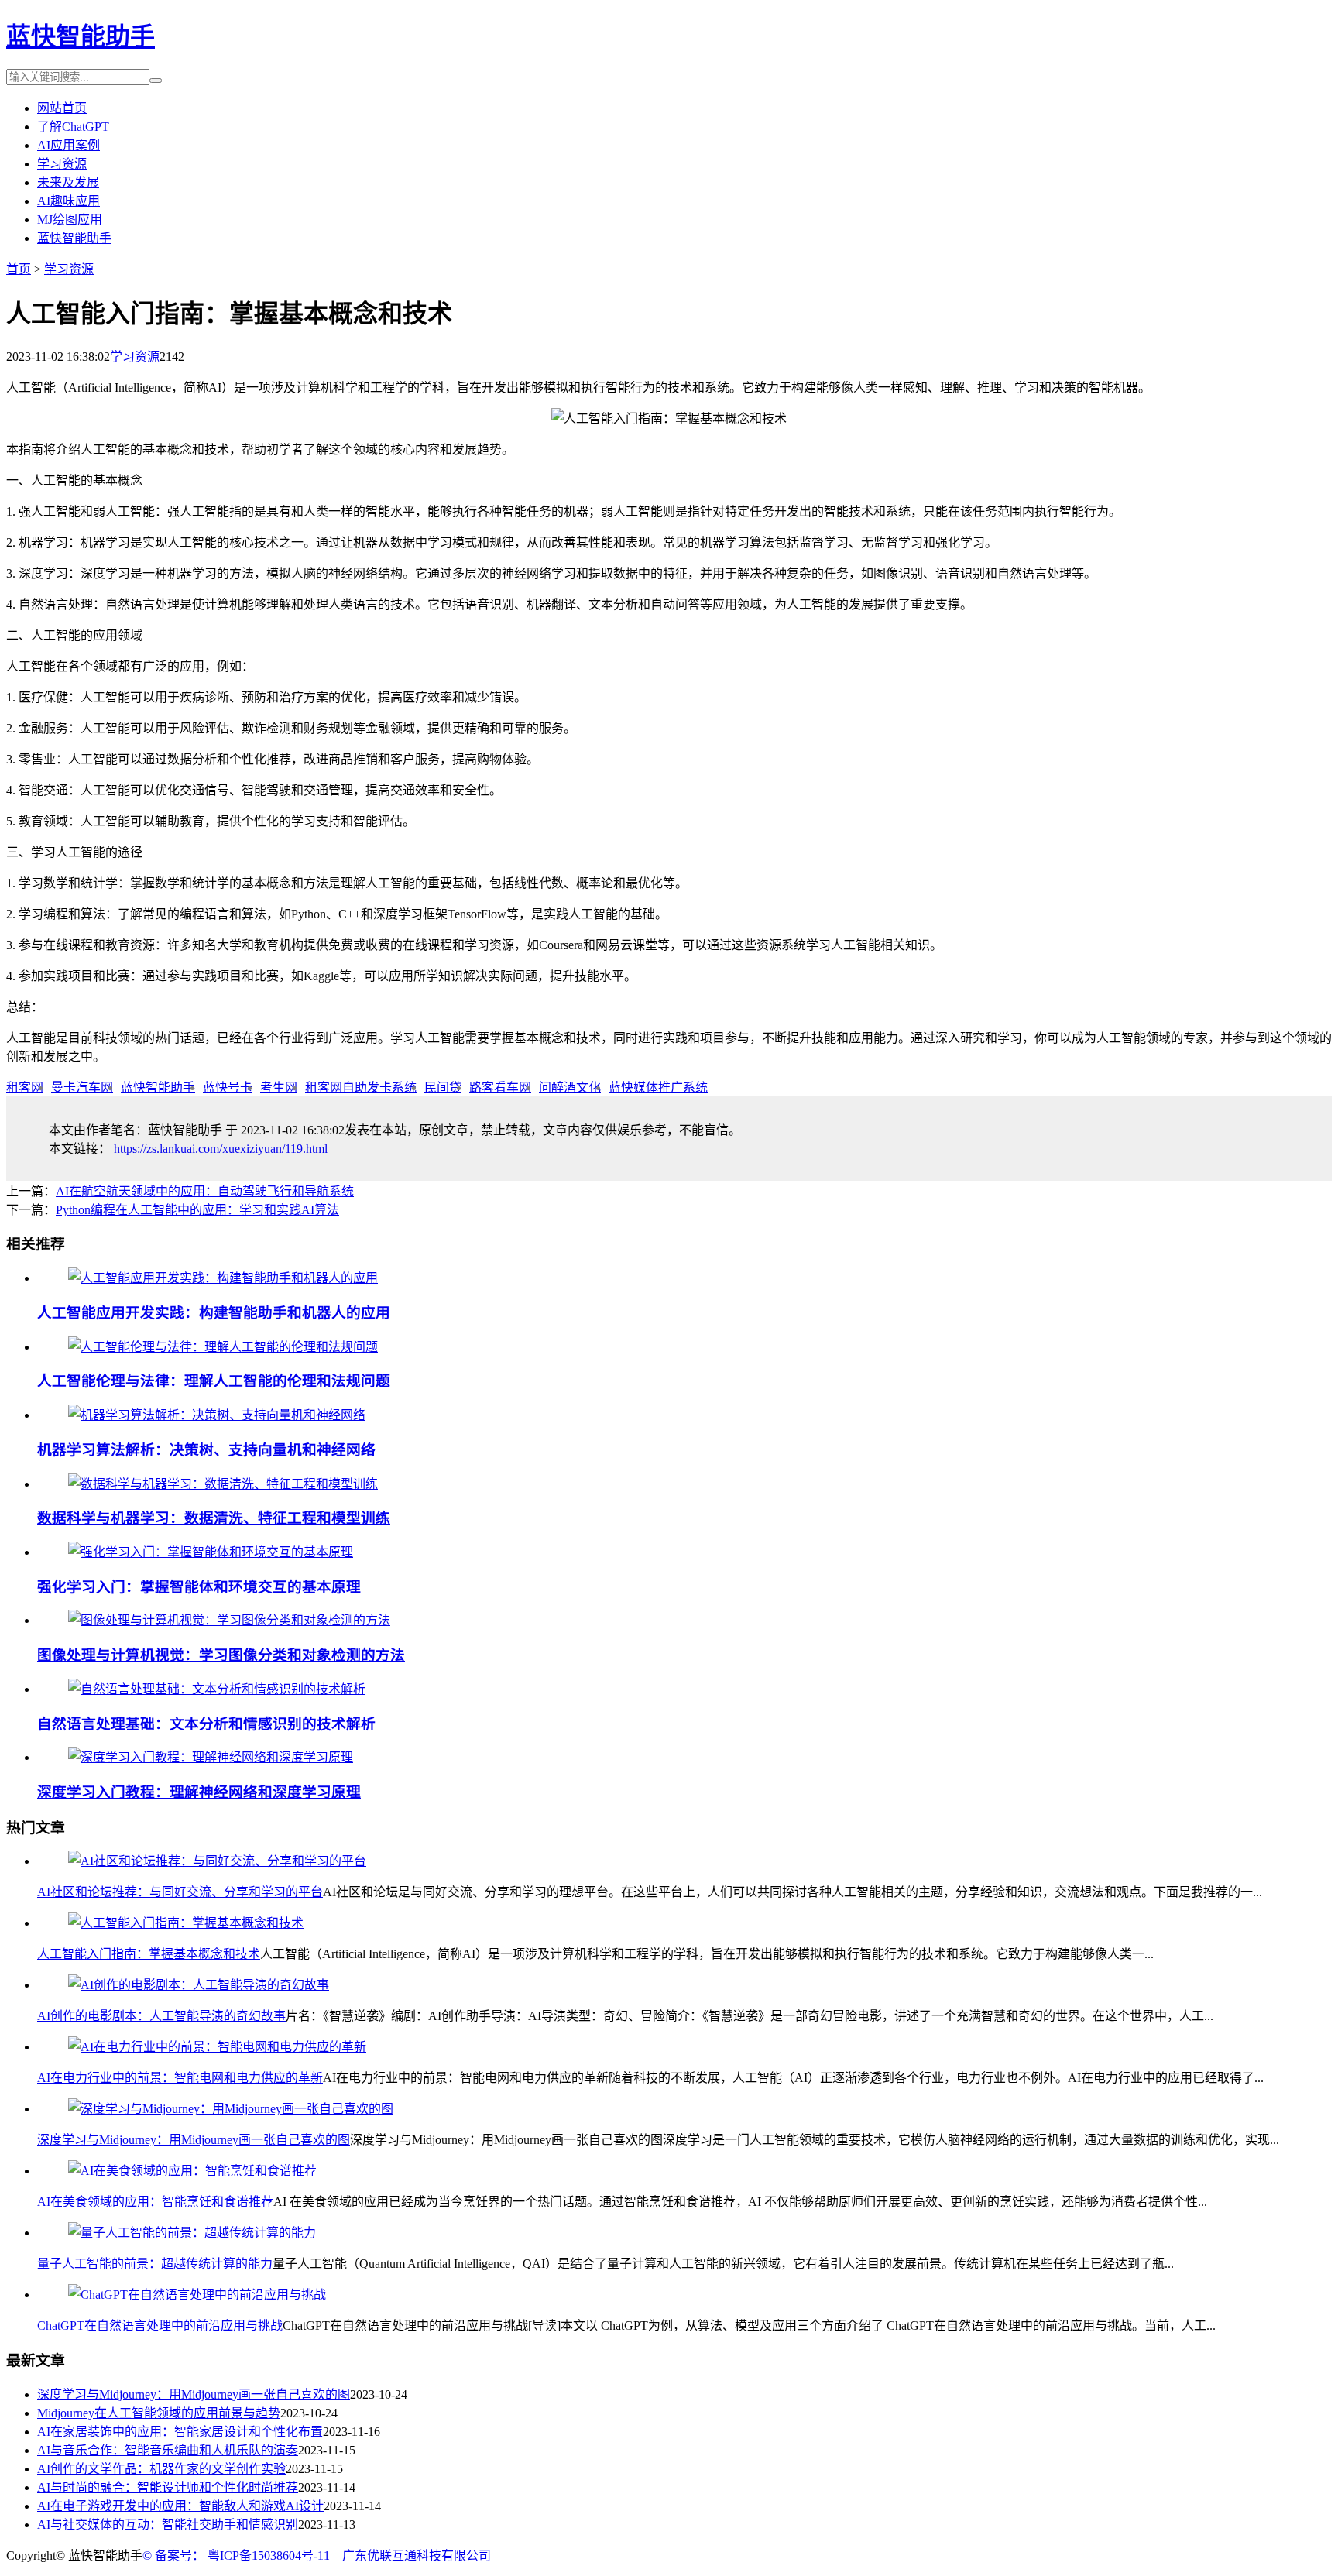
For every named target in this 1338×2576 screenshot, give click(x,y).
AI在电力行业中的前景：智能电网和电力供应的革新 (180, 2078)
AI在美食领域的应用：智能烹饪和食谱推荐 (155, 2202)
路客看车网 (500, 1087)
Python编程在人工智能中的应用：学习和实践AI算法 (197, 1210)
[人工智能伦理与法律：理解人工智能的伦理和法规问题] (223, 1347)
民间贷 (443, 1087)
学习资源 (62, 164)
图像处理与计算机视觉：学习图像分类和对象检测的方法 (221, 1655)
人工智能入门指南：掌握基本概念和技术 (149, 1954)
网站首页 (62, 108)
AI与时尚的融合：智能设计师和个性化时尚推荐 (168, 2487)
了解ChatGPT (73, 127)
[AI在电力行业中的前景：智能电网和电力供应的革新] (217, 2047)
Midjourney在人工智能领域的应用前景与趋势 (159, 2413)
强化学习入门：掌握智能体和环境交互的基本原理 (199, 1587)
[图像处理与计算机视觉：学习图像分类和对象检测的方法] (229, 1620)
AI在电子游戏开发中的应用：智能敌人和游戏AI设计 (180, 2506)
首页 (19, 269)
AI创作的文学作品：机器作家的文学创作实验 (161, 2469)
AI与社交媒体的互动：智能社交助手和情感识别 (168, 2525)
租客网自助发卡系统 (361, 1087)
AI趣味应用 (69, 201)
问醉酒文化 (570, 1087)
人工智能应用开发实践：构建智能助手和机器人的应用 (214, 1313)
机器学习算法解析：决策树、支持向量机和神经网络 (206, 1450)
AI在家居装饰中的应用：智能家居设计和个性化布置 (180, 2432)
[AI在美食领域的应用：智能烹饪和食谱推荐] (192, 2171)
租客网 (25, 1087)
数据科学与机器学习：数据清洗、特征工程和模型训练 (214, 1518)
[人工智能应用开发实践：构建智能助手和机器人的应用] (223, 1278)
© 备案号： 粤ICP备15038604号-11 (236, 2555)
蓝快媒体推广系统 (658, 1087)
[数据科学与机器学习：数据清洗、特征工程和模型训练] (223, 1484)
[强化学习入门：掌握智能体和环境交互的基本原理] (211, 1552)
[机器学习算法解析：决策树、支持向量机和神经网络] (217, 1415)
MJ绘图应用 (70, 220)
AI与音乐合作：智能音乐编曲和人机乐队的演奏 (168, 2450)
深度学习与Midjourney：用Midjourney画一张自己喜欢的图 (194, 2140)
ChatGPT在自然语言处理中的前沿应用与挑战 (160, 2326)
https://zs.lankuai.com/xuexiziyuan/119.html (221, 1149)
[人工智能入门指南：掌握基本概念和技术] (186, 1923)
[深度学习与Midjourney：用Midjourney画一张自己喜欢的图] (231, 2109)
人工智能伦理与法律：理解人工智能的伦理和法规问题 (214, 1381)
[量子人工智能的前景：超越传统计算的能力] (192, 2233)
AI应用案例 (69, 145)
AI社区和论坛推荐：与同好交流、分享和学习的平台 (180, 1892)
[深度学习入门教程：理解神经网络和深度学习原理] (211, 1757)
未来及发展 (68, 182)
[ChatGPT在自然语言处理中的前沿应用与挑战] (197, 2295)
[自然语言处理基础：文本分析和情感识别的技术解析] (217, 1689)
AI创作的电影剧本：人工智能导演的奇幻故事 (161, 2016)
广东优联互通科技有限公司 (417, 2555)
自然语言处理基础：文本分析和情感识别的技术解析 (206, 1724)
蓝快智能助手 (81, 36)
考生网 (279, 1087)
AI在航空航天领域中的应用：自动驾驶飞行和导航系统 (205, 1191)
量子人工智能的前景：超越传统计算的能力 (155, 2264)
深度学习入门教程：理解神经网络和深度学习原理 (199, 1792)
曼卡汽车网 (82, 1087)
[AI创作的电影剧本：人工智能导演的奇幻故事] (199, 1985)
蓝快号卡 (228, 1087)
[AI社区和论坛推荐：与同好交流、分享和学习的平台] (217, 1861)
